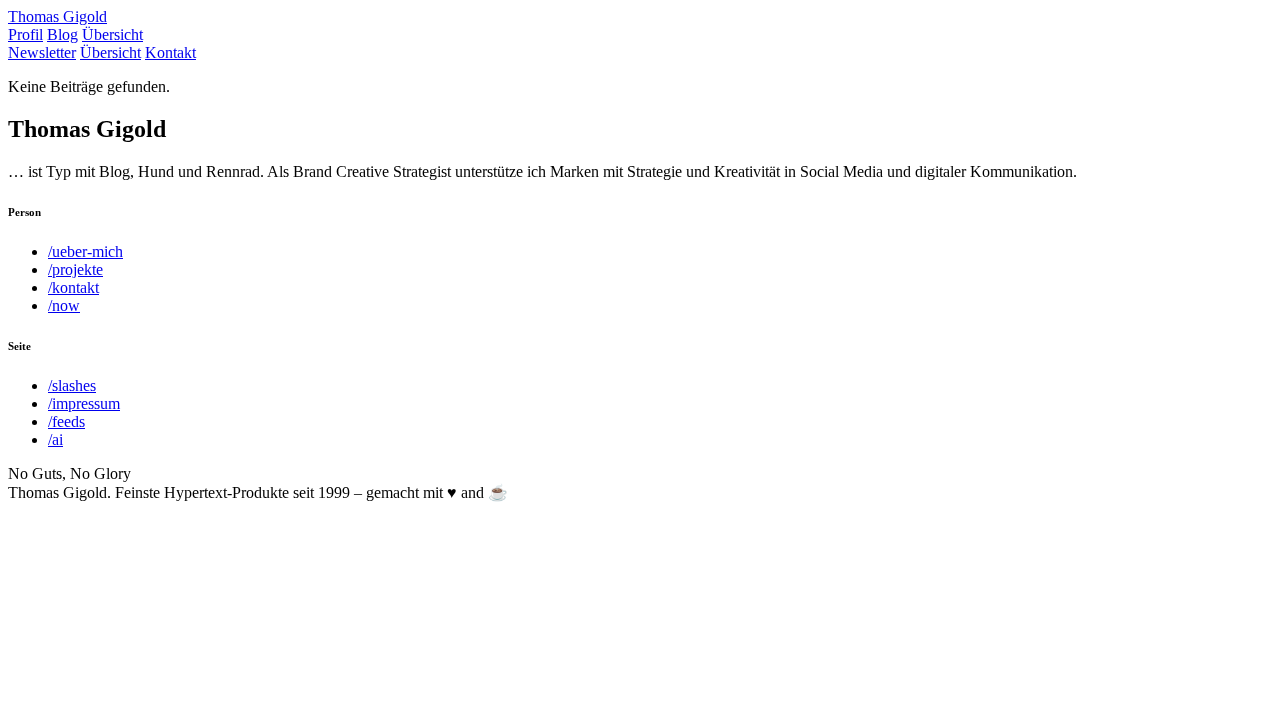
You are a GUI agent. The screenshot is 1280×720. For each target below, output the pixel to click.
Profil (25, 34)
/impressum (84, 403)
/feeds (66, 421)
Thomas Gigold (57, 16)
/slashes (72, 385)
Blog (62, 34)
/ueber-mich (85, 251)
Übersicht (112, 34)
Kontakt (170, 52)
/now (64, 305)
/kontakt (73, 287)
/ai (55, 439)
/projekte (75, 269)
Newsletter (42, 52)
